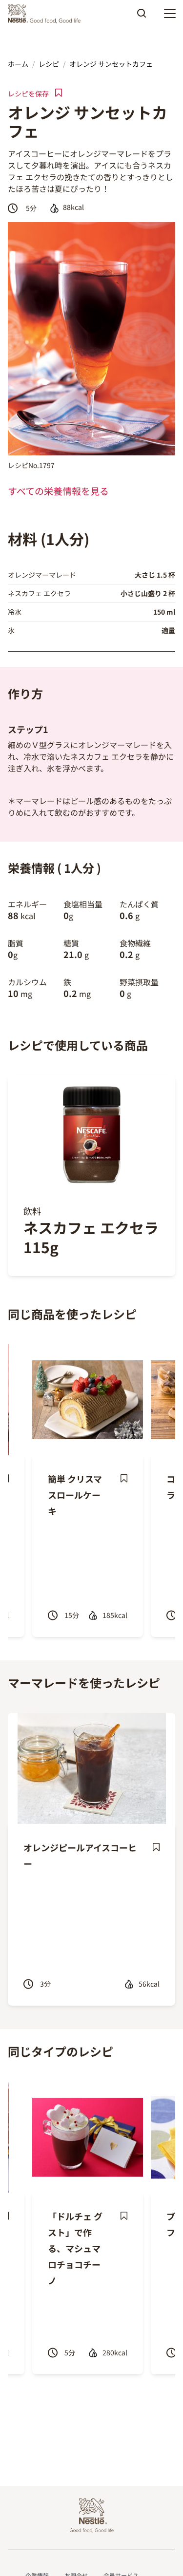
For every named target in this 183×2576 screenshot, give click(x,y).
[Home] (47, 14)
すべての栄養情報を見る (58, 491)
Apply (142, 17)
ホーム (18, 64)
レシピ (49, 64)
